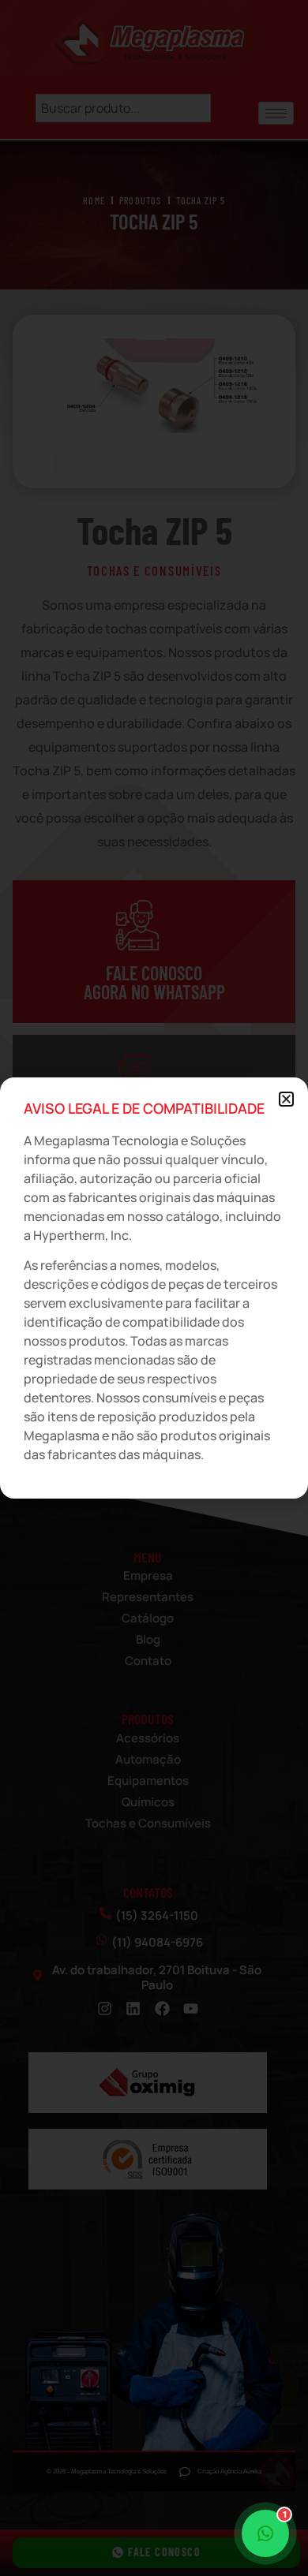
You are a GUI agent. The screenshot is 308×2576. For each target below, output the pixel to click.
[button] (286, 1099)
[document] (154, 1288)
